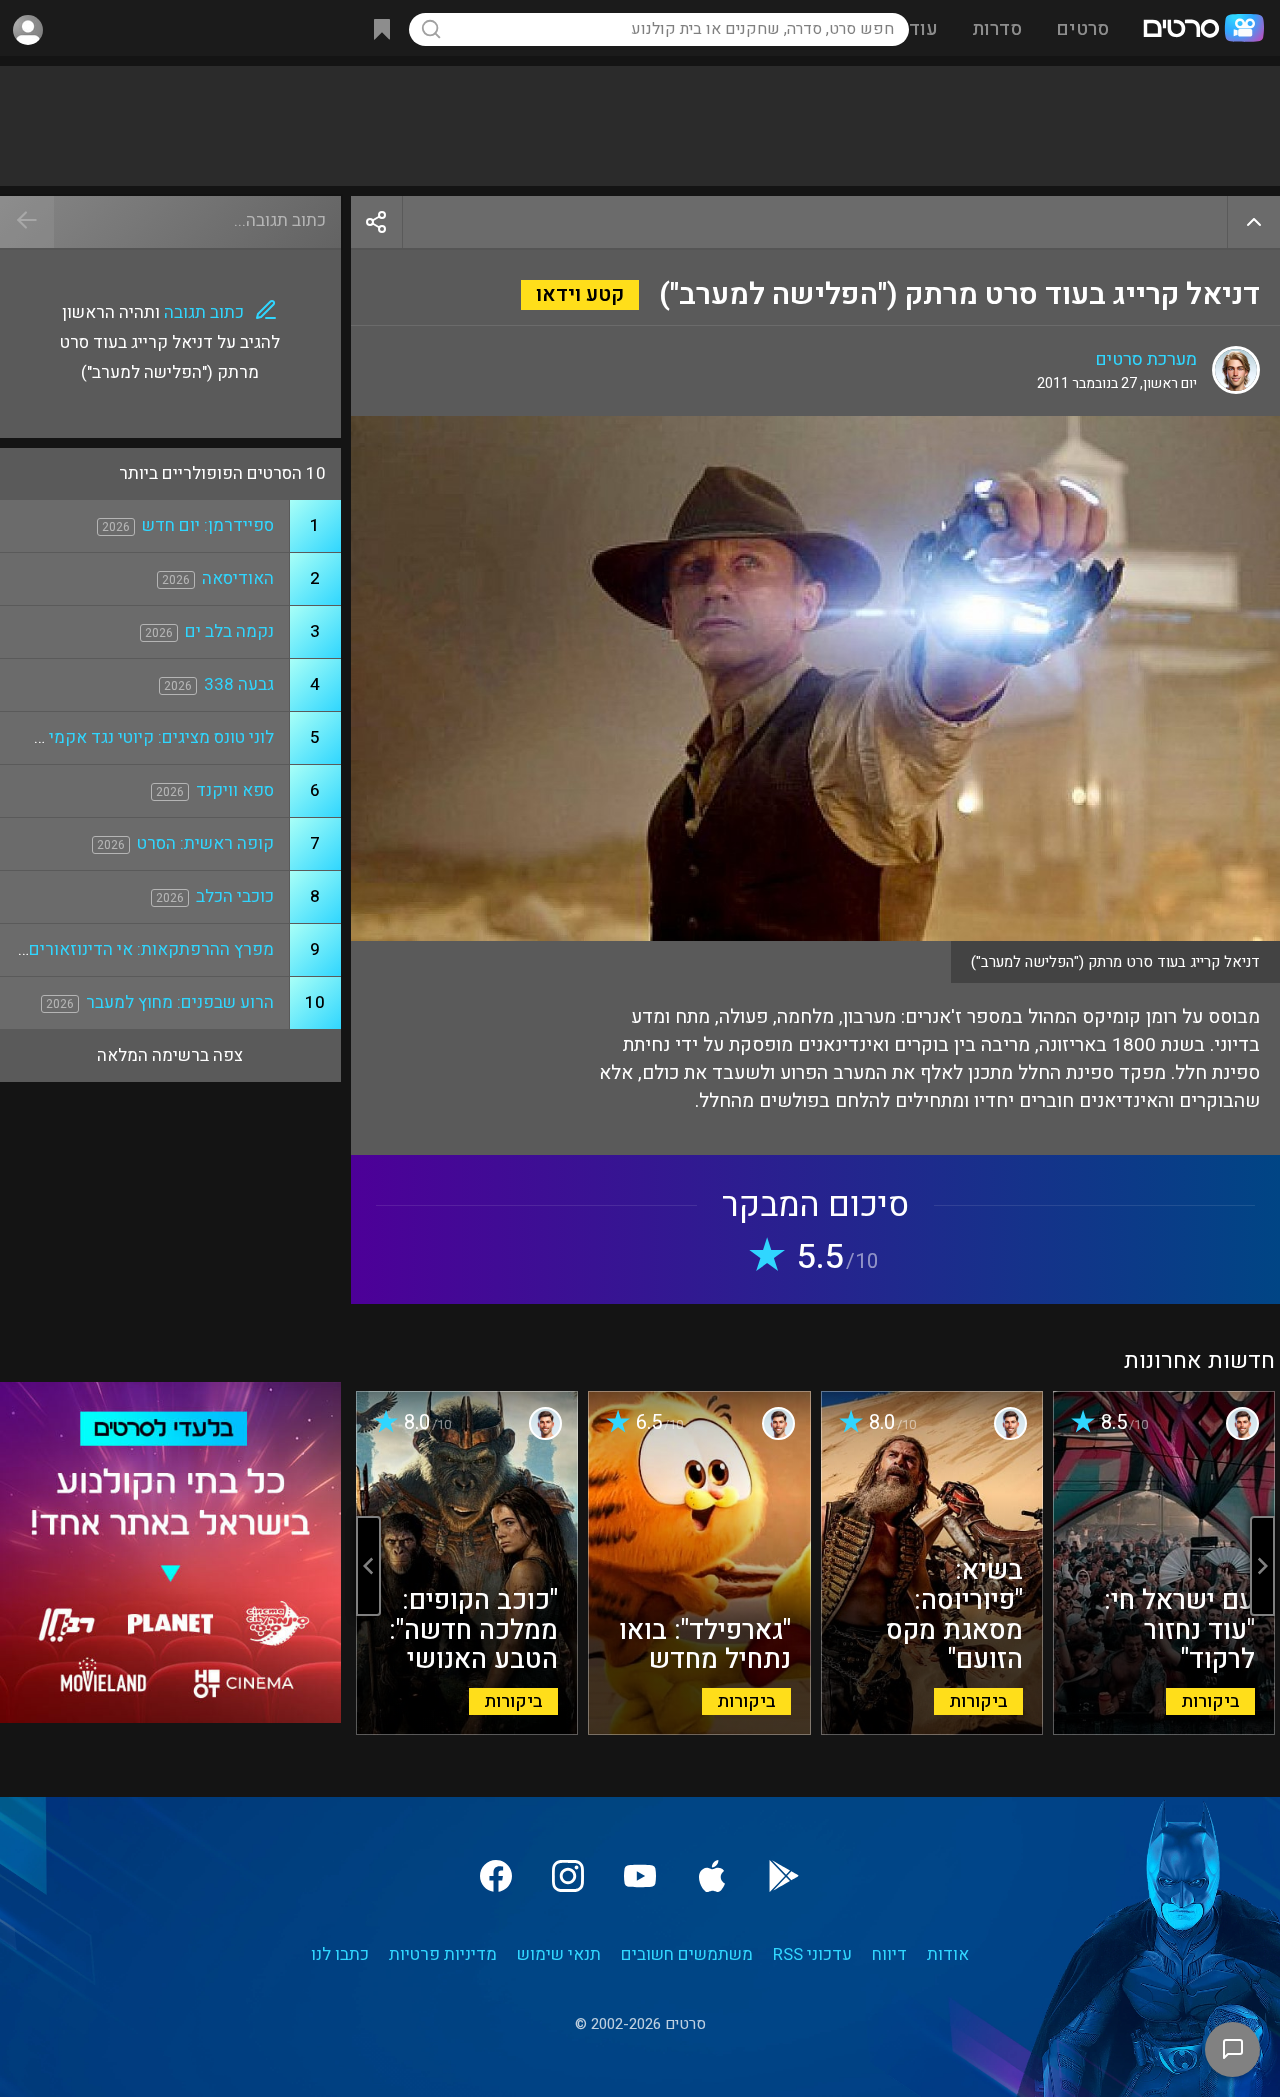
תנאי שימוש (559, 1954)
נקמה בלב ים (229, 631)
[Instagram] (568, 1876)
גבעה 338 (239, 684)
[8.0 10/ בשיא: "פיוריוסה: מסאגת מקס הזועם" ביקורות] (932, 1730)
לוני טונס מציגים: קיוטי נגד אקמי (161, 737)
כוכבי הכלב (235, 896)
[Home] (1203, 30)
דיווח (889, 1954)
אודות (948, 1954)
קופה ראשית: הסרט (205, 843)
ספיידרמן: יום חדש (208, 525)
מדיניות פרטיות (443, 1954)
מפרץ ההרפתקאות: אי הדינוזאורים (151, 949)
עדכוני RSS (812, 1954)
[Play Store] (784, 1876)
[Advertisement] (640, 126)
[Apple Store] (712, 1876)
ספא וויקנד (235, 790)
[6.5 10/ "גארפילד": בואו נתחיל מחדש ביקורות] (699, 1730)
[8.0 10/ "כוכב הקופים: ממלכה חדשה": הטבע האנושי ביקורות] (467, 1730)
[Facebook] (496, 1876)
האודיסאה (238, 578)
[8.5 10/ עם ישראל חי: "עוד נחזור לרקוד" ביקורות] (1164, 1730)
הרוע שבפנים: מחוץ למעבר (180, 1002)
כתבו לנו (340, 1954)
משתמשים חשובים (687, 1954)
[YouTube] (640, 1876)
